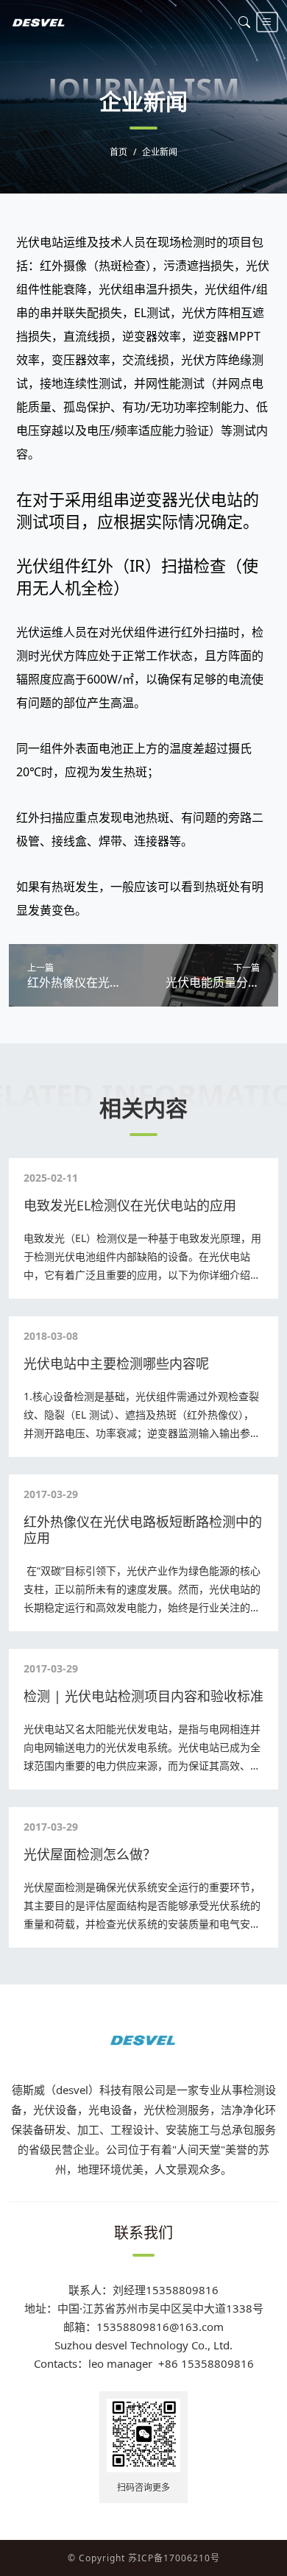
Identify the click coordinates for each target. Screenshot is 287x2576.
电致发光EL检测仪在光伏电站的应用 (130, 1205)
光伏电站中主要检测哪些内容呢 (116, 1363)
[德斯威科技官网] (39, 22)
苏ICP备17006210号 (174, 2558)
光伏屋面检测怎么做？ (90, 1854)
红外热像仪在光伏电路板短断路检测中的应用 (143, 1530)
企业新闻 (160, 152)
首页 (118, 152)
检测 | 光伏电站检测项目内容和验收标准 (143, 1696)
